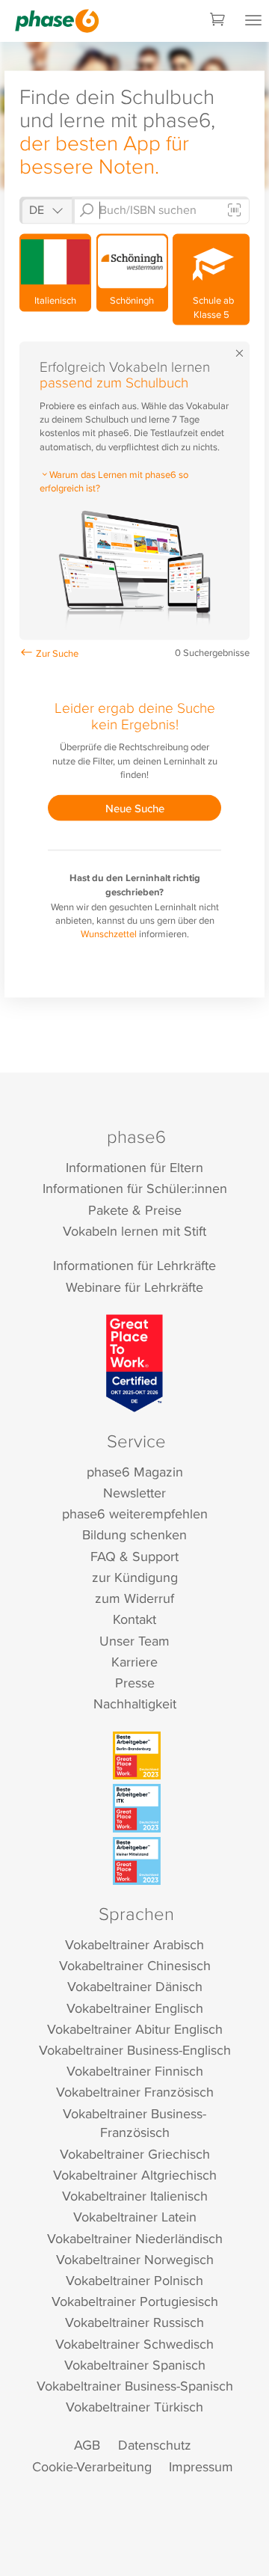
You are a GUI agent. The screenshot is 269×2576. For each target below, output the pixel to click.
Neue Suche (135, 807)
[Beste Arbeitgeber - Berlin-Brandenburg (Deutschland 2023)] (137, 1755)
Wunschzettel (109, 933)
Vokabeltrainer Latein (135, 2217)
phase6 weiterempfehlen (135, 1514)
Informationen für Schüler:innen (135, 1188)
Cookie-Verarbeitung (92, 2466)
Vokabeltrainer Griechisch (135, 2154)
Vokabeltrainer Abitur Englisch (135, 2029)
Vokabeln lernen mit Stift (134, 1231)
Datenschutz (155, 2445)
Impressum (201, 2466)
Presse (135, 1683)
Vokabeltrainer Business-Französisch (134, 2123)
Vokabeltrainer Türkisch (134, 2407)
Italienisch (55, 300)
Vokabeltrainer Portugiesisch (135, 2301)
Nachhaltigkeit (135, 1703)
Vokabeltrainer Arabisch (134, 1944)
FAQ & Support (134, 1556)
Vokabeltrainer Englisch (135, 2008)
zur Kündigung (135, 1577)
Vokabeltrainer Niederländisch (135, 2238)
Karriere (134, 1662)
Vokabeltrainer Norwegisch (135, 2259)
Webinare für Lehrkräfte (134, 1287)
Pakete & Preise (135, 1210)
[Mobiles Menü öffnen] (253, 21)
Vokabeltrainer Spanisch (135, 2365)
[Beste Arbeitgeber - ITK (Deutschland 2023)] (137, 1808)
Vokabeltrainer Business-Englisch (135, 2050)
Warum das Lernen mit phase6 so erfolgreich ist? (114, 481)
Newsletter (134, 1493)
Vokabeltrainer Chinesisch (135, 1965)
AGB (87, 2445)
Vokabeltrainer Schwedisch (134, 2344)
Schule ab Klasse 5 (211, 307)
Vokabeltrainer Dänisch (135, 1986)
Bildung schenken (134, 1534)
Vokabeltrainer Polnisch (134, 2280)
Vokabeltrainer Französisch (135, 2092)
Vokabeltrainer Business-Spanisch (135, 2386)
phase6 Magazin (135, 1472)
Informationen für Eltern (134, 1167)
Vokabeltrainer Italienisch (135, 2196)
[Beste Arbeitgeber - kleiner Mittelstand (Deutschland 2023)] (137, 1861)
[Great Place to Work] (135, 1363)
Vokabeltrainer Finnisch (135, 2071)
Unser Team (134, 1641)
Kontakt (134, 1619)
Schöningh (132, 300)
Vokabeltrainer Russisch (134, 2322)
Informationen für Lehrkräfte (134, 1265)
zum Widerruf (134, 1598)
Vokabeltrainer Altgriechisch (135, 2175)
